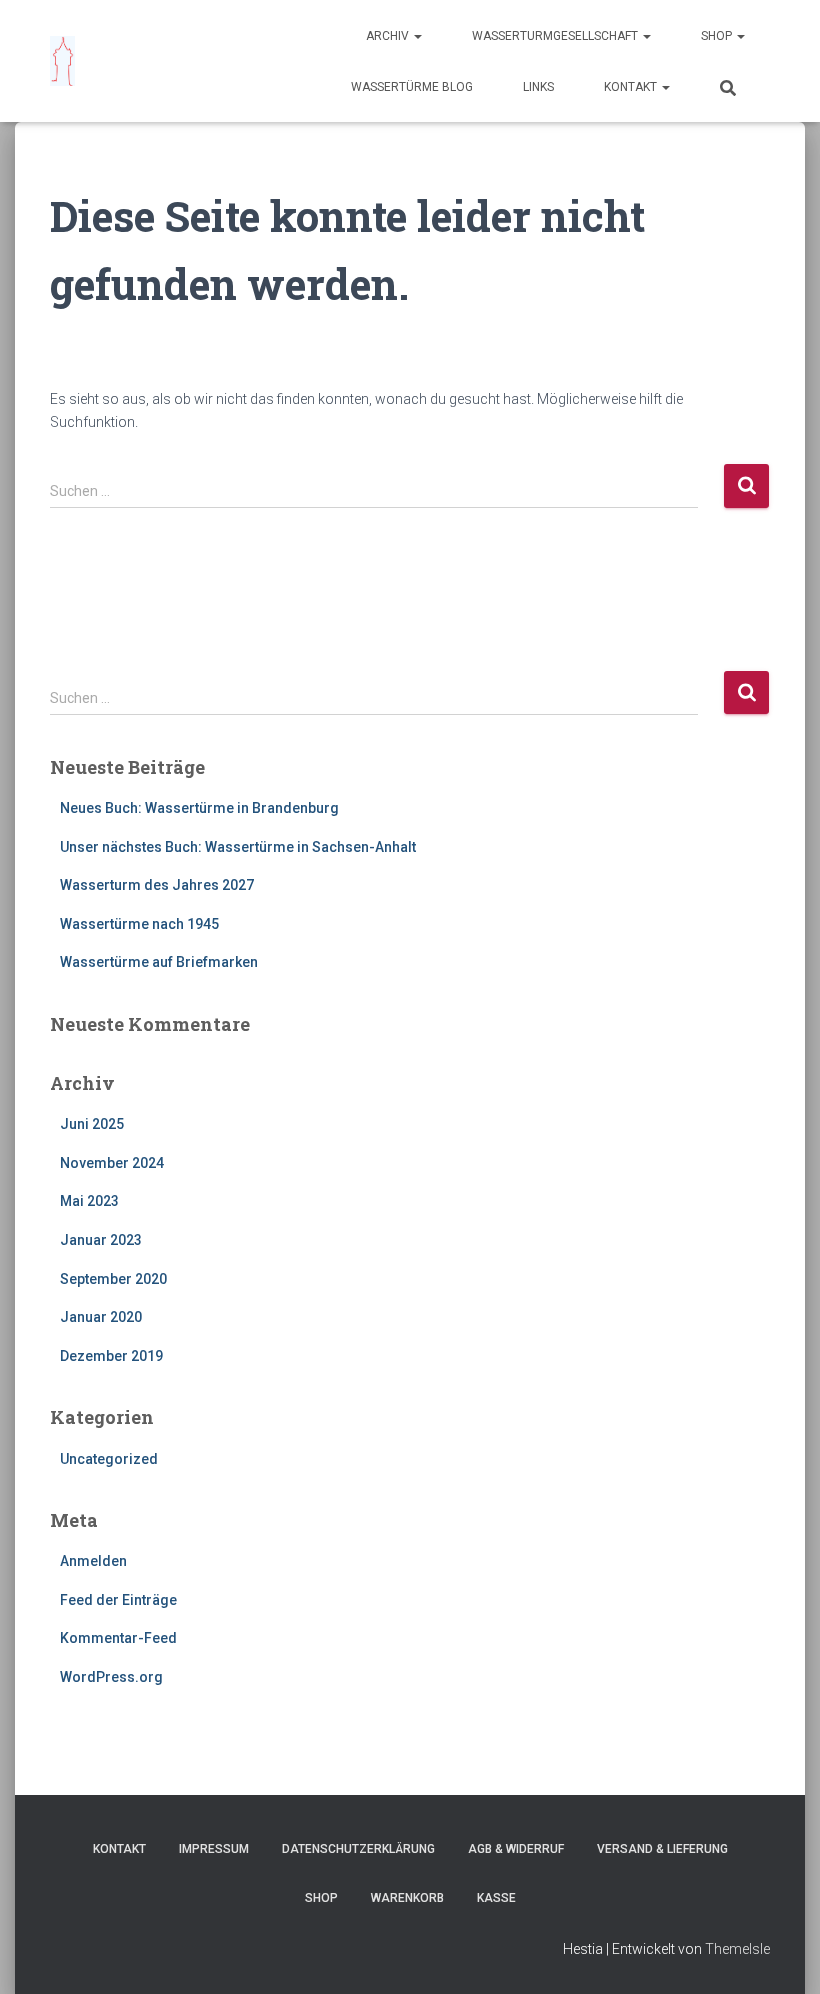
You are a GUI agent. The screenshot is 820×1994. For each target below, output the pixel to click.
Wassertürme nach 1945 (139, 924)
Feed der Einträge (118, 1600)
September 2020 (113, 1279)
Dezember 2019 (111, 1356)
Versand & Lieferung (662, 1849)
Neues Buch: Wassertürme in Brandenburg (199, 808)
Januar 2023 (101, 1240)
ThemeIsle (737, 1949)
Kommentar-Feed (118, 1638)
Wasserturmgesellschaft (556, 36)
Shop (718, 36)
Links (538, 87)
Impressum (214, 1849)
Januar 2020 (101, 1317)
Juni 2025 (92, 1124)
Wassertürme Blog (412, 87)
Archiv (389, 36)
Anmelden (93, 1561)
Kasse (496, 1898)
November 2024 (112, 1163)
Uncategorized (109, 1459)
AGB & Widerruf (516, 1849)
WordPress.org (111, 1677)
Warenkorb (407, 1898)
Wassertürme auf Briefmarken (159, 962)
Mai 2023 (89, 1201)
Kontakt (632, 87)
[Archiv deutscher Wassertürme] (62, 61)
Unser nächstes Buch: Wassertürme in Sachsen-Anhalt (238, 847)
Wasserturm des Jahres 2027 (157, 885)
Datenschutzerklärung (358, 1849)
